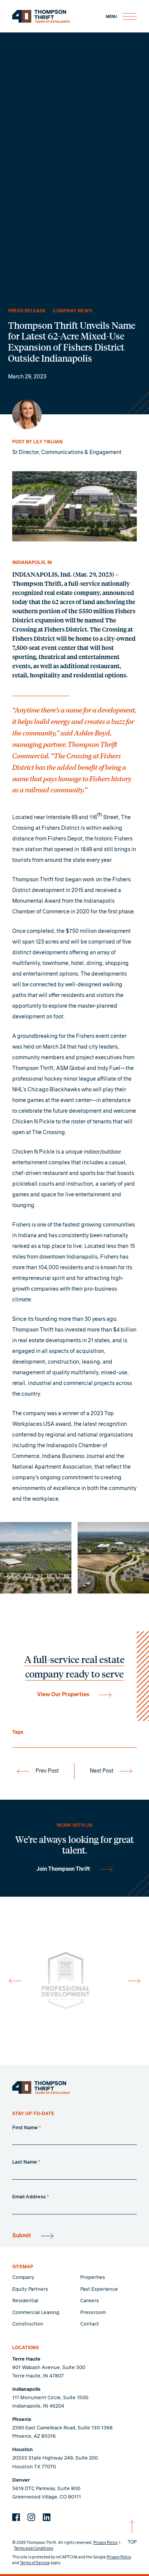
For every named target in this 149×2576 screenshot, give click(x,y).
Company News (72, 311)
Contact (90, 2324)
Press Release (27, 311)
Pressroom (93, 2313)
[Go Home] (41, 2088)
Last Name (26, 2162)
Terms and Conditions (33, 2549)
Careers (90, 2301)
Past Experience (99, 2289)
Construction (28, 2324)
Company (23, 2278)
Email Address (31, 2197)
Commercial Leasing (36, 2313)
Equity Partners (30, 2289)
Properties (93, 2278)
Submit (22, 2236)
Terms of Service (35, 2563)
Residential (25, 2301)
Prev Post (47, 1771)
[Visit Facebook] (16, 2517)
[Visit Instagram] (31, 2517)
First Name (27, 2128)
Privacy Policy (105, 2543)
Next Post (102, 1771)
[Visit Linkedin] (47, 2517)
